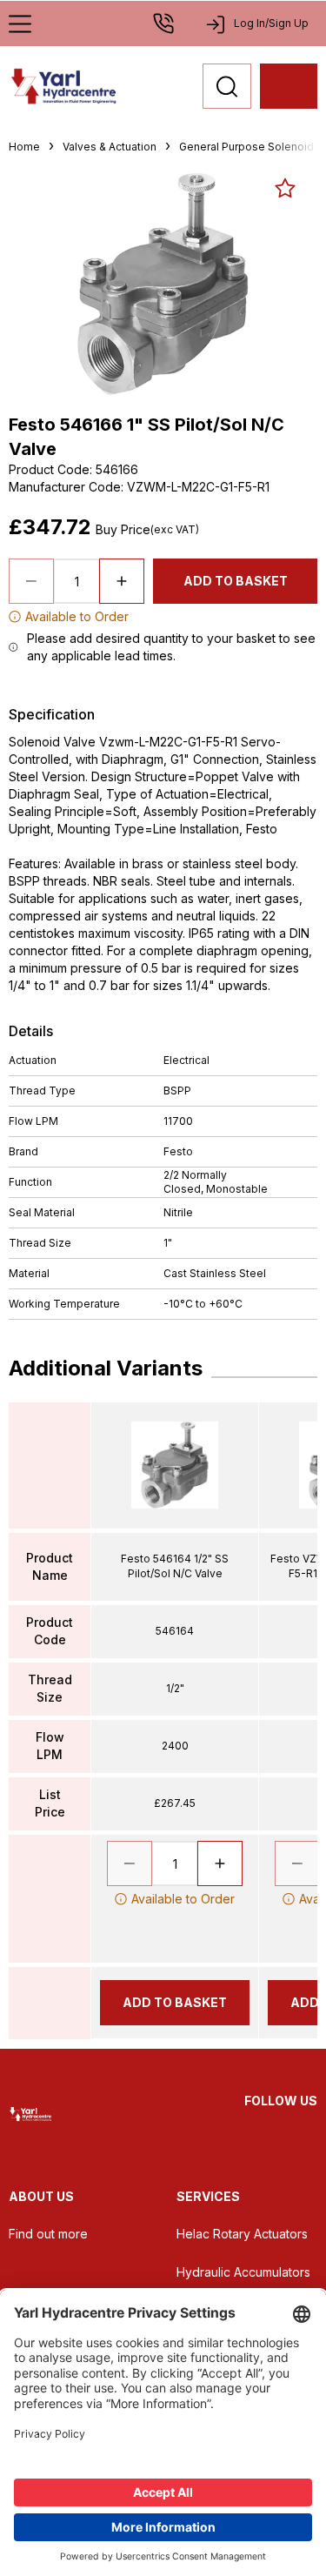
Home (24, 147)
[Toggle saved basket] (285, 188)
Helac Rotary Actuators (242, 2234)
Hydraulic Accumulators (243, 2272)
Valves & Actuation (110, 147)
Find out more (48, 2234)
